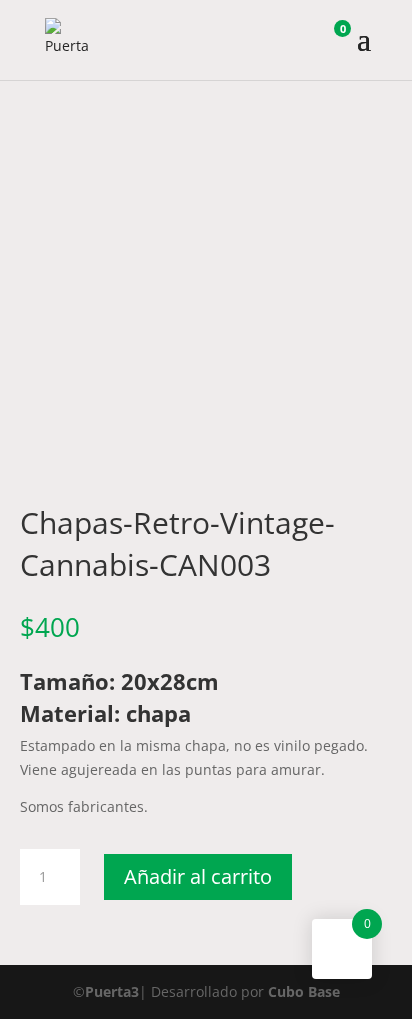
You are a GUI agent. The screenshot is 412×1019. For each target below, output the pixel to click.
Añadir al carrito (198, 876)
